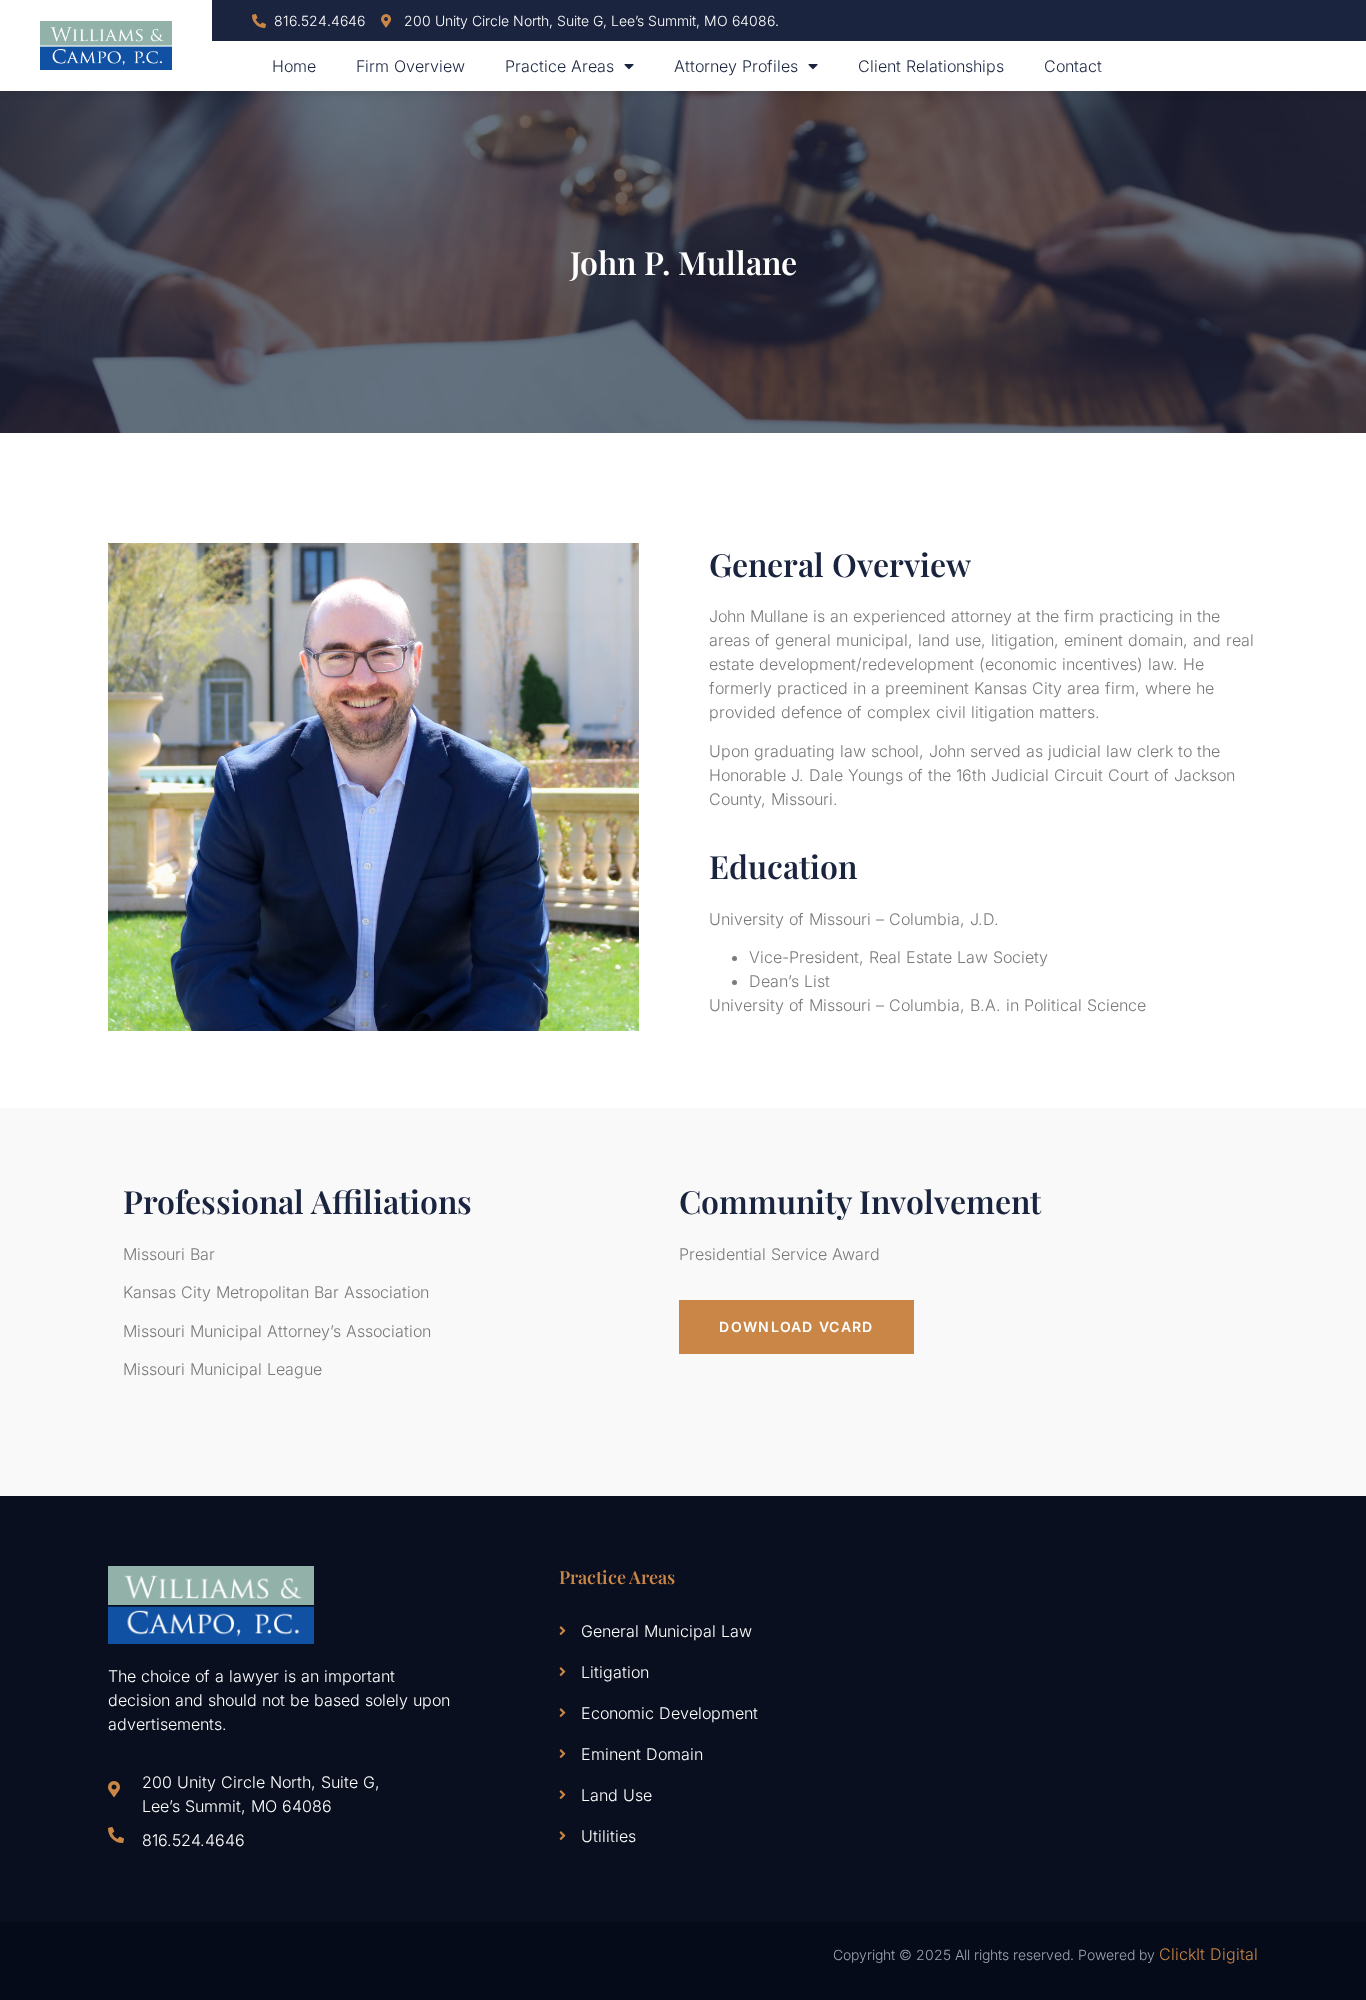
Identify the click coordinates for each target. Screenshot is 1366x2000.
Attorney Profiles (736, 66)
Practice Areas (559, 66)
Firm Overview (410, 66)
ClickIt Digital (1208, 1954)
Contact (1073, 66)
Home (294, 66)
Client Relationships (931, 66)
